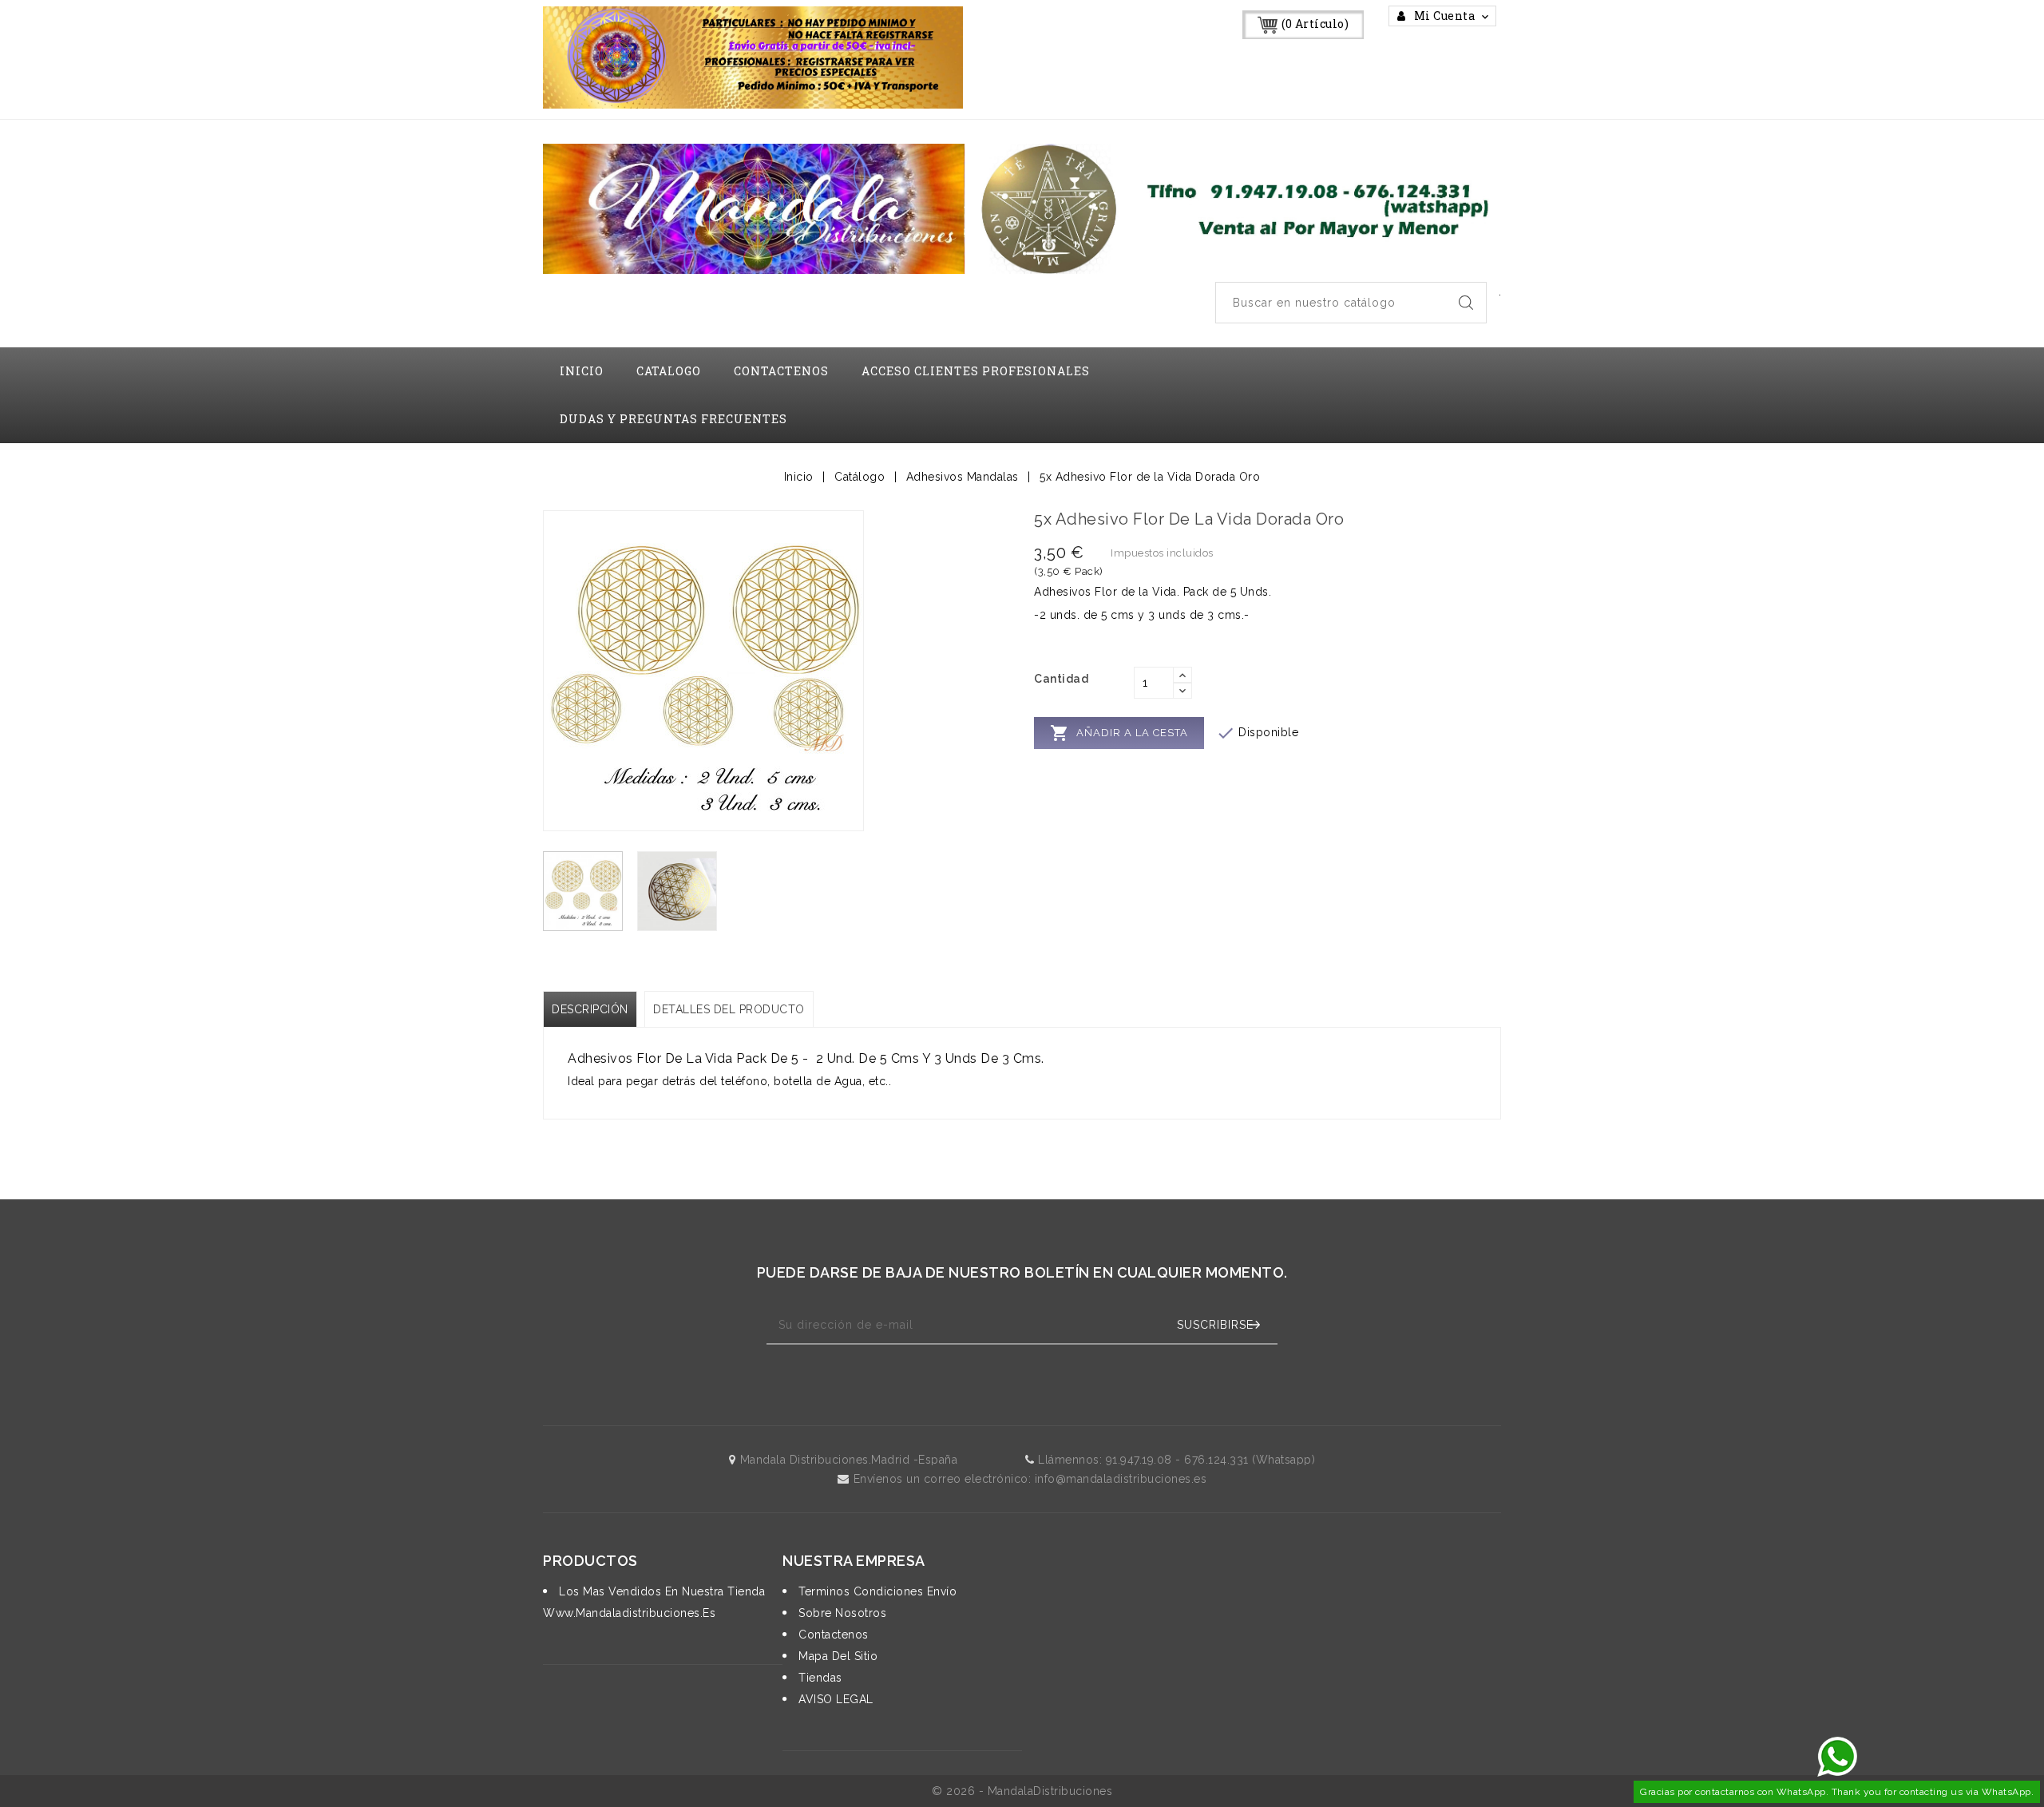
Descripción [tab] (590, 1009)
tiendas (819, 1678)
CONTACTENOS (781, 371)
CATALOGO (669, 371)
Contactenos (832, 1635)
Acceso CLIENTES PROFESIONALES (976, 371)
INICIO (582, 371)
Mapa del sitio (836, 1656)
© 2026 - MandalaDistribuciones (1022, 1791)
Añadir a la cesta (1119, 733)
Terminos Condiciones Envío (876, 1591)
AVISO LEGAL (834, 1699)
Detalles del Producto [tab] (729, 1009)
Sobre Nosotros (841, 1613)
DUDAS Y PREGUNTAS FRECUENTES (673, 419)
